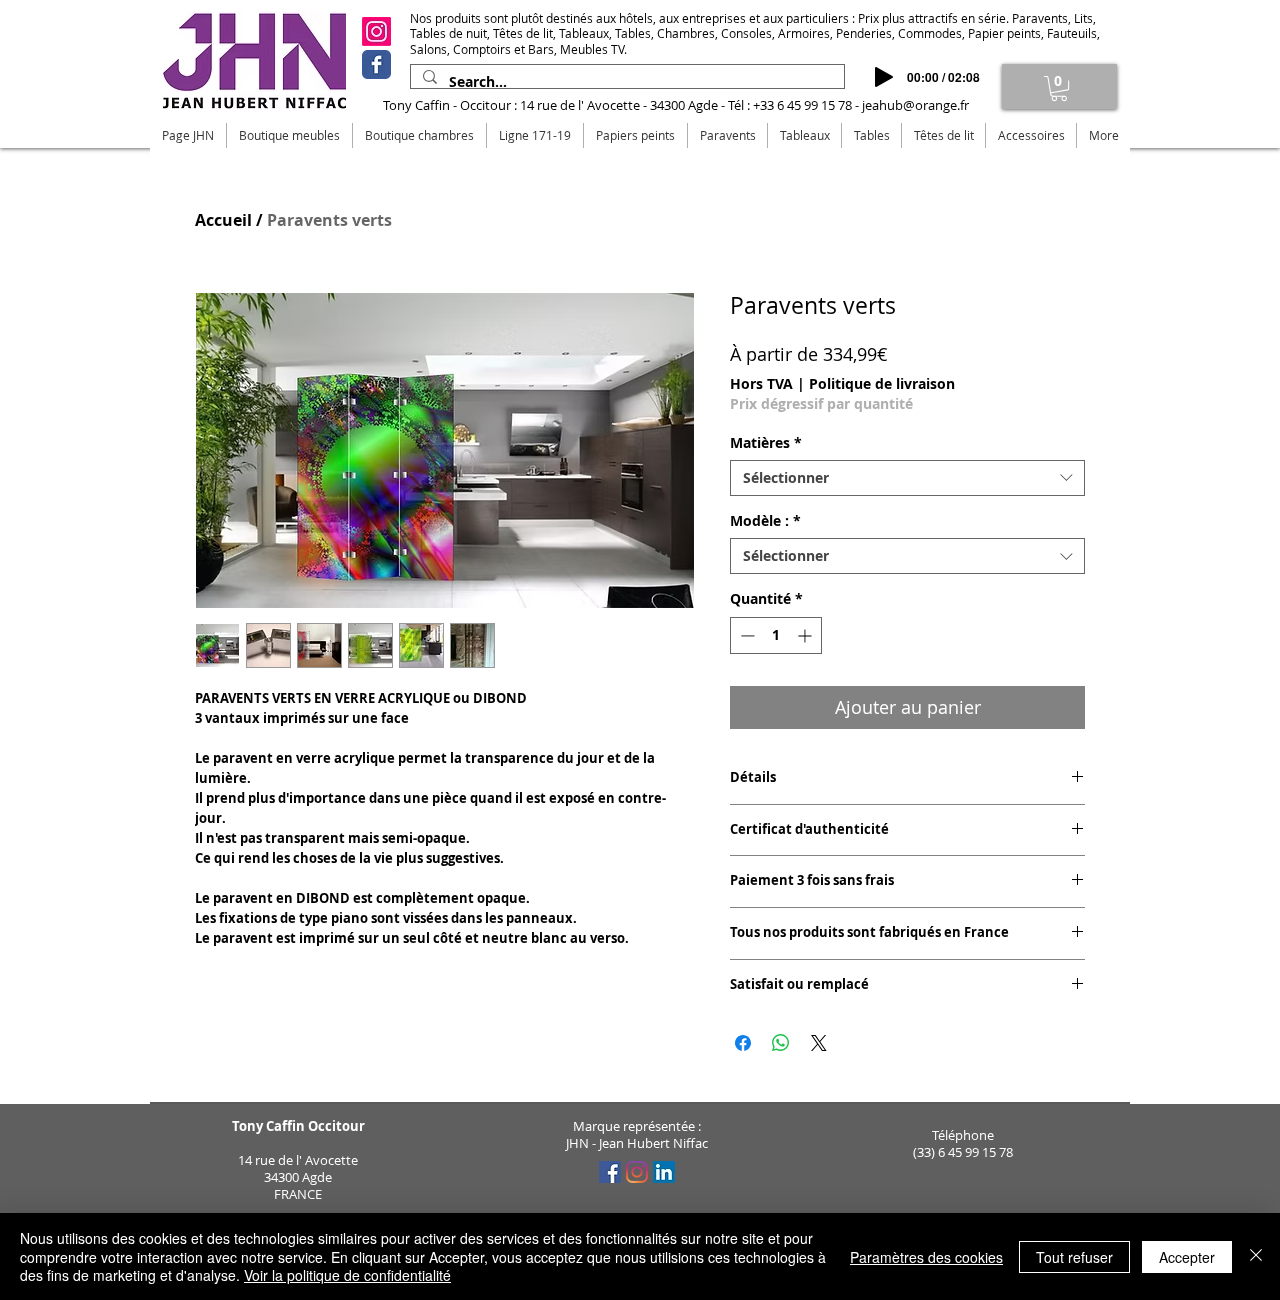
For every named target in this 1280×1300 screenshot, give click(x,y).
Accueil (223, 220)
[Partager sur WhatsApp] (781, 1043)
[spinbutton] (776, 635)
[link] (1059, 88)
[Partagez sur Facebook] (743, 1043)
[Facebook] (376, 64)
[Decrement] (745, 635)
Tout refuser (1074, 1257)
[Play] (884, 77)
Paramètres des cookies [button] (926, 1257)
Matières (766, 443)
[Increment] (806, 635)
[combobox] (907, 478)
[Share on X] (819, 1043)
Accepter (1187, 1257)
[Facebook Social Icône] (610, 1172)
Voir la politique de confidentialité (347, 1275)
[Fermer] (1256, 1256)
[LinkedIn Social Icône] (664, 1172)
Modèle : (765, 521)
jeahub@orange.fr (915, 105)
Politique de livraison (882, 383)
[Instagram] (376, 31)
